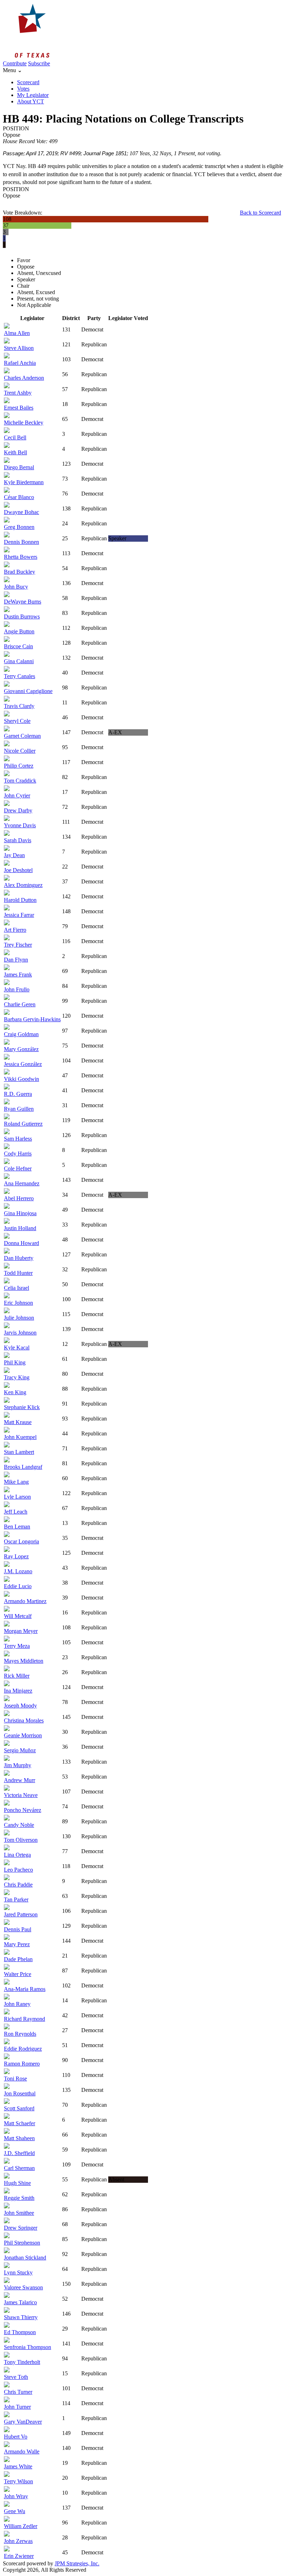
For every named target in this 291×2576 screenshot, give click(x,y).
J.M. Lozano (18, 1571)
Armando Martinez (25, 1601)
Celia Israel (17, 1288)
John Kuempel (20, 1437)
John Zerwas (18, 2541)
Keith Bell (15, 452)
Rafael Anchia (20, 363)
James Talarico (20, 2302)
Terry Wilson (18, 2481)
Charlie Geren (20, 1004)
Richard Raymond (24, 2019)
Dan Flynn (16, 960)
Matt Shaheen (19, 2138)
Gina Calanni (19, 661)
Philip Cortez (19, 766)
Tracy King (17, 1377)
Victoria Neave (21, 1795)
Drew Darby (18, 810)
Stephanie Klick (22, 1407)
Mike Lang (16, 1482)
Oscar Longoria (21, 1541)
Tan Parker (16, 1899)
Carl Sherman (19, 2168)
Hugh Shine (17, 2183)
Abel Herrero (19, 1198)
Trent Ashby (18, 393)
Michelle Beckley (24, 423)
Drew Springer (21, 2228)
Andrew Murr (20, 1780)
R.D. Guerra (18, 1094)
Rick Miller (17, 1676)
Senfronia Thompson (28, 2347)
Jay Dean (14, 855)
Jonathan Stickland (25, 2258)
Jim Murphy (18, 1765)
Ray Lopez (16, 1556)
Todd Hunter (18, 1273)
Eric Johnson (18, 1303)
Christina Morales (24, 1720)
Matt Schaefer (20, 2123)
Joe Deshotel (18, 870)
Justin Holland (20, 1228)
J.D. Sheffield (19, 2153)
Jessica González (23, 1064)
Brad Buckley (20, 572)
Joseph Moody (20, 1706)
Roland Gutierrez (23, 1124)
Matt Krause (18, 1422)
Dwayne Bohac (21, 512)
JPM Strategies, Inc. (77, 2563)
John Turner (17, 2407)
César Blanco (19, 497)
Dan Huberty (19, 1258)
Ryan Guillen (19, 1109)
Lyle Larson (17, 1497)
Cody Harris (18, 1154)
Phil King (15, 1362)
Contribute (15, 63)
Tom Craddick (20, 781)
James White (18, 2466)
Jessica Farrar (19, 915)
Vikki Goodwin (21, 1079)
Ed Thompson (20, 2332)
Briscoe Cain (18, 646)
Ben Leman (17, 1527)
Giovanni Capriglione (28, 691)
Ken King (15, 1392)
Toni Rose (15, 2079)
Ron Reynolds (20, 2034)
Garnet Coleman (22, 736)
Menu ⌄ (12, 70)
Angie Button (19, 631)
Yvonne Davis (20, 825)
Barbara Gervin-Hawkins (32, 1019)
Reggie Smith (19, 2198)
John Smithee (19, 2213)
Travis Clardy (19, 706)
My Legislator (33, 95)
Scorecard (28, 82)
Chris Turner (18, 2392)
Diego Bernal (19, 467)
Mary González (21, 1049)
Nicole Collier (20, 751)
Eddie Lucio (18, 1586)
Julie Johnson (19, 1318)
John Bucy (16, 587)
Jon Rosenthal (20, 2093)
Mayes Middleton (24, 1661)
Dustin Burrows (22, 616)
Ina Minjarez (18, 1691)
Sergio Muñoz (20, 1750)
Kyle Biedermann (24, 482)
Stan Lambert (19, 1452)
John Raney (17, 2004)
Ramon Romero (22, 2064)
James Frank (18, 975)
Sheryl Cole (17, 721)
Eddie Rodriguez (23, 2049)
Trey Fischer (18, 945)
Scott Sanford (19, 2108)
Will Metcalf (18, 1616)
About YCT (31, 101)
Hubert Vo (16, 2437)
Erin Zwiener (19, 2556)
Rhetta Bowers (21, 557)
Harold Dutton (20, 900)
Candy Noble (19, 1825)
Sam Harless (18, 1139)
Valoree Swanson (23, 2287)
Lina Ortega (17, 1855)
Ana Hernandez (22, 1183)
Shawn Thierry (21, 2317)
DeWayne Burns (23, 602)
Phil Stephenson (22, 2243)
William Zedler (21, 2526)
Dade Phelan (18, 1959)
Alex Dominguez (23, 885)
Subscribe (39, 63)
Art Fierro (15, 930)
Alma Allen (17, 333)
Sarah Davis (18, 840)
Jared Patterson (21, 1914)
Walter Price (18, 1974)
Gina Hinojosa (20, 1213)
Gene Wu (15, 2511)
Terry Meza (17, 1646)
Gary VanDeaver (23, 2422)
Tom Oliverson (21, 1840)
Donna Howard (21, 1243)
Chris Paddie (18, 1885)
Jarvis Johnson (20, 1333)
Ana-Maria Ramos (25, 1989)
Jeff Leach (16, 1512)
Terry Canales (20, 676)
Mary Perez (17, 1944)
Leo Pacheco (18, 1870)
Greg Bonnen (19, 527)
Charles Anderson (24, 378)
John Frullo (17, 989)
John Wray (16, 2496)
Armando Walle (22, 2451)
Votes (23, 89)
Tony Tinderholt (22, 2362)
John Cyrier (17, 795)
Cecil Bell (15, 437)
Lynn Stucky (18, 2272)
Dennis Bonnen (21, 542)
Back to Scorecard (260, 213)
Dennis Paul (18, 1929)
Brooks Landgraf (23, 1467)
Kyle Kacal (17, 1347)
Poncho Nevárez (23, 1810)
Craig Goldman (21, 1034)
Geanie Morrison (23, 1735)
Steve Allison (19, 348)
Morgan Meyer (21, 1631)
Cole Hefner (18, 1168)
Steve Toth (16, 2377)
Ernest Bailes (19, 408)
